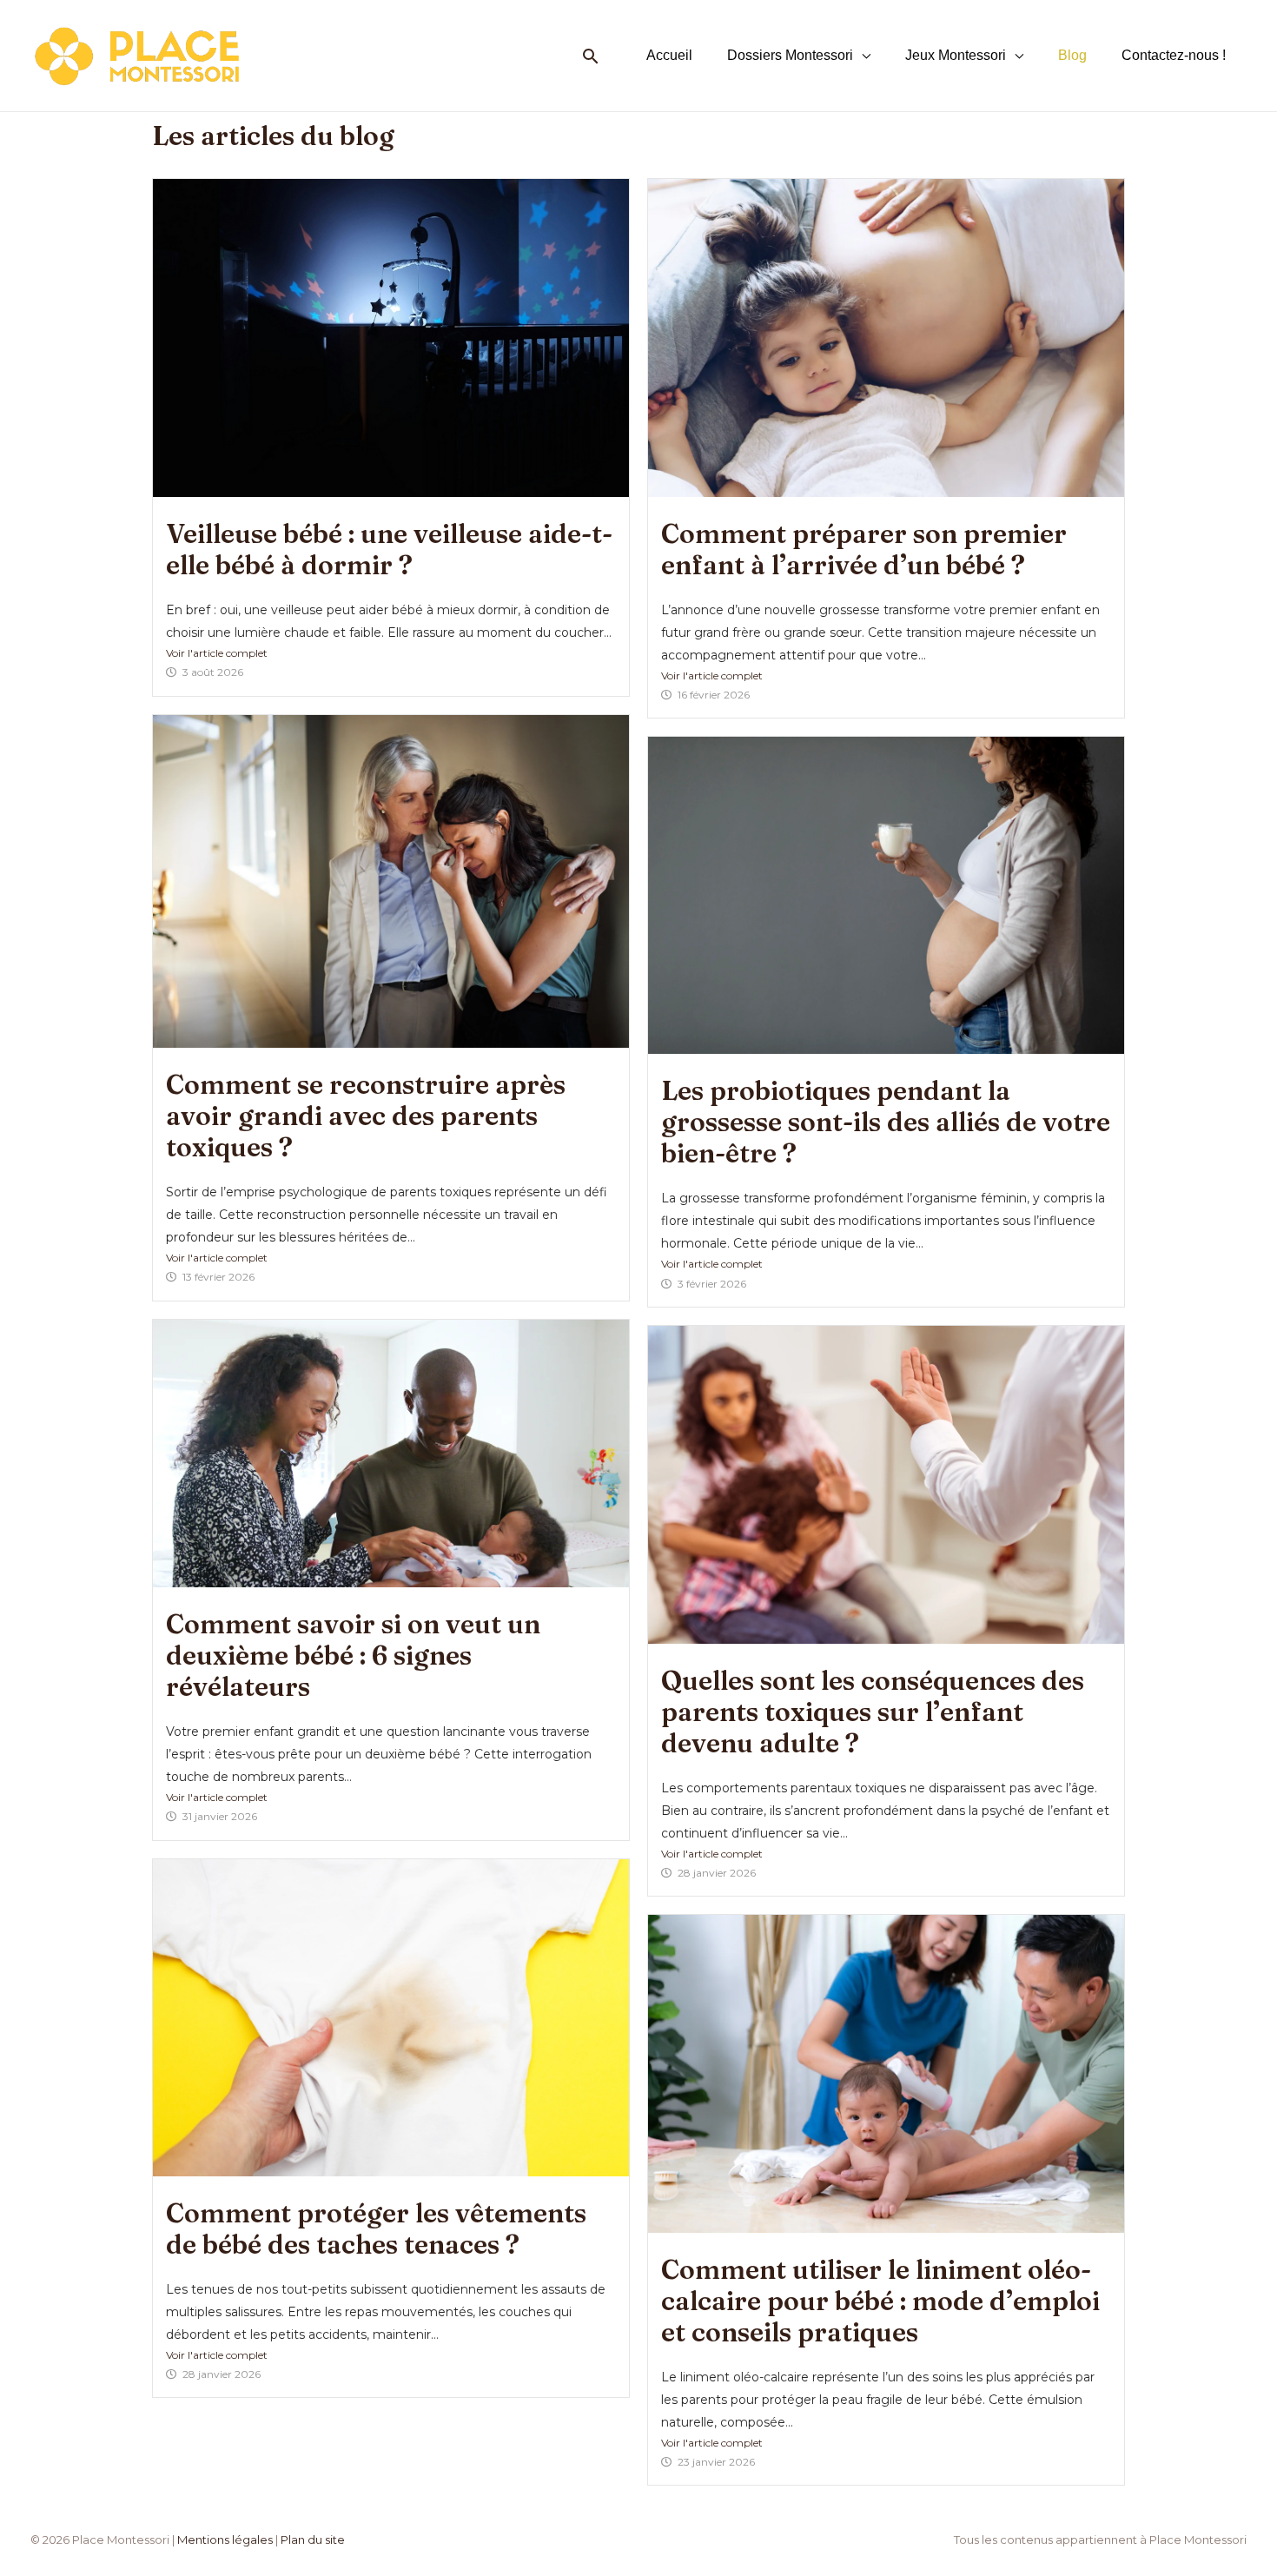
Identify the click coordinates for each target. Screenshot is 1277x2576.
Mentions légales (225, 2540)
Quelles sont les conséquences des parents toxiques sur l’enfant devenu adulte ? (873, 1712)
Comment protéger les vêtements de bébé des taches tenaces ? (376, 2229)
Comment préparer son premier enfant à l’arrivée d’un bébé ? (864, 550)
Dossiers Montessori (790, 55)
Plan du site (313, 2540)
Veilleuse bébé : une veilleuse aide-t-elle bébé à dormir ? (389, 550)
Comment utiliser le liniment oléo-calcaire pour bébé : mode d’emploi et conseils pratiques (880, 2301)
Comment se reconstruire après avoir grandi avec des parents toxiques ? (366, 1116)
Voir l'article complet (217, 653)
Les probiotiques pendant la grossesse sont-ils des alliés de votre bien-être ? (886, 1122)
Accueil (669, 55)
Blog (1072, 55)
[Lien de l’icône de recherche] (591, 56)
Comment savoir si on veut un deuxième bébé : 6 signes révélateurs (353, 1656)
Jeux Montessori (956, 55)
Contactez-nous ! (1174, 55)
